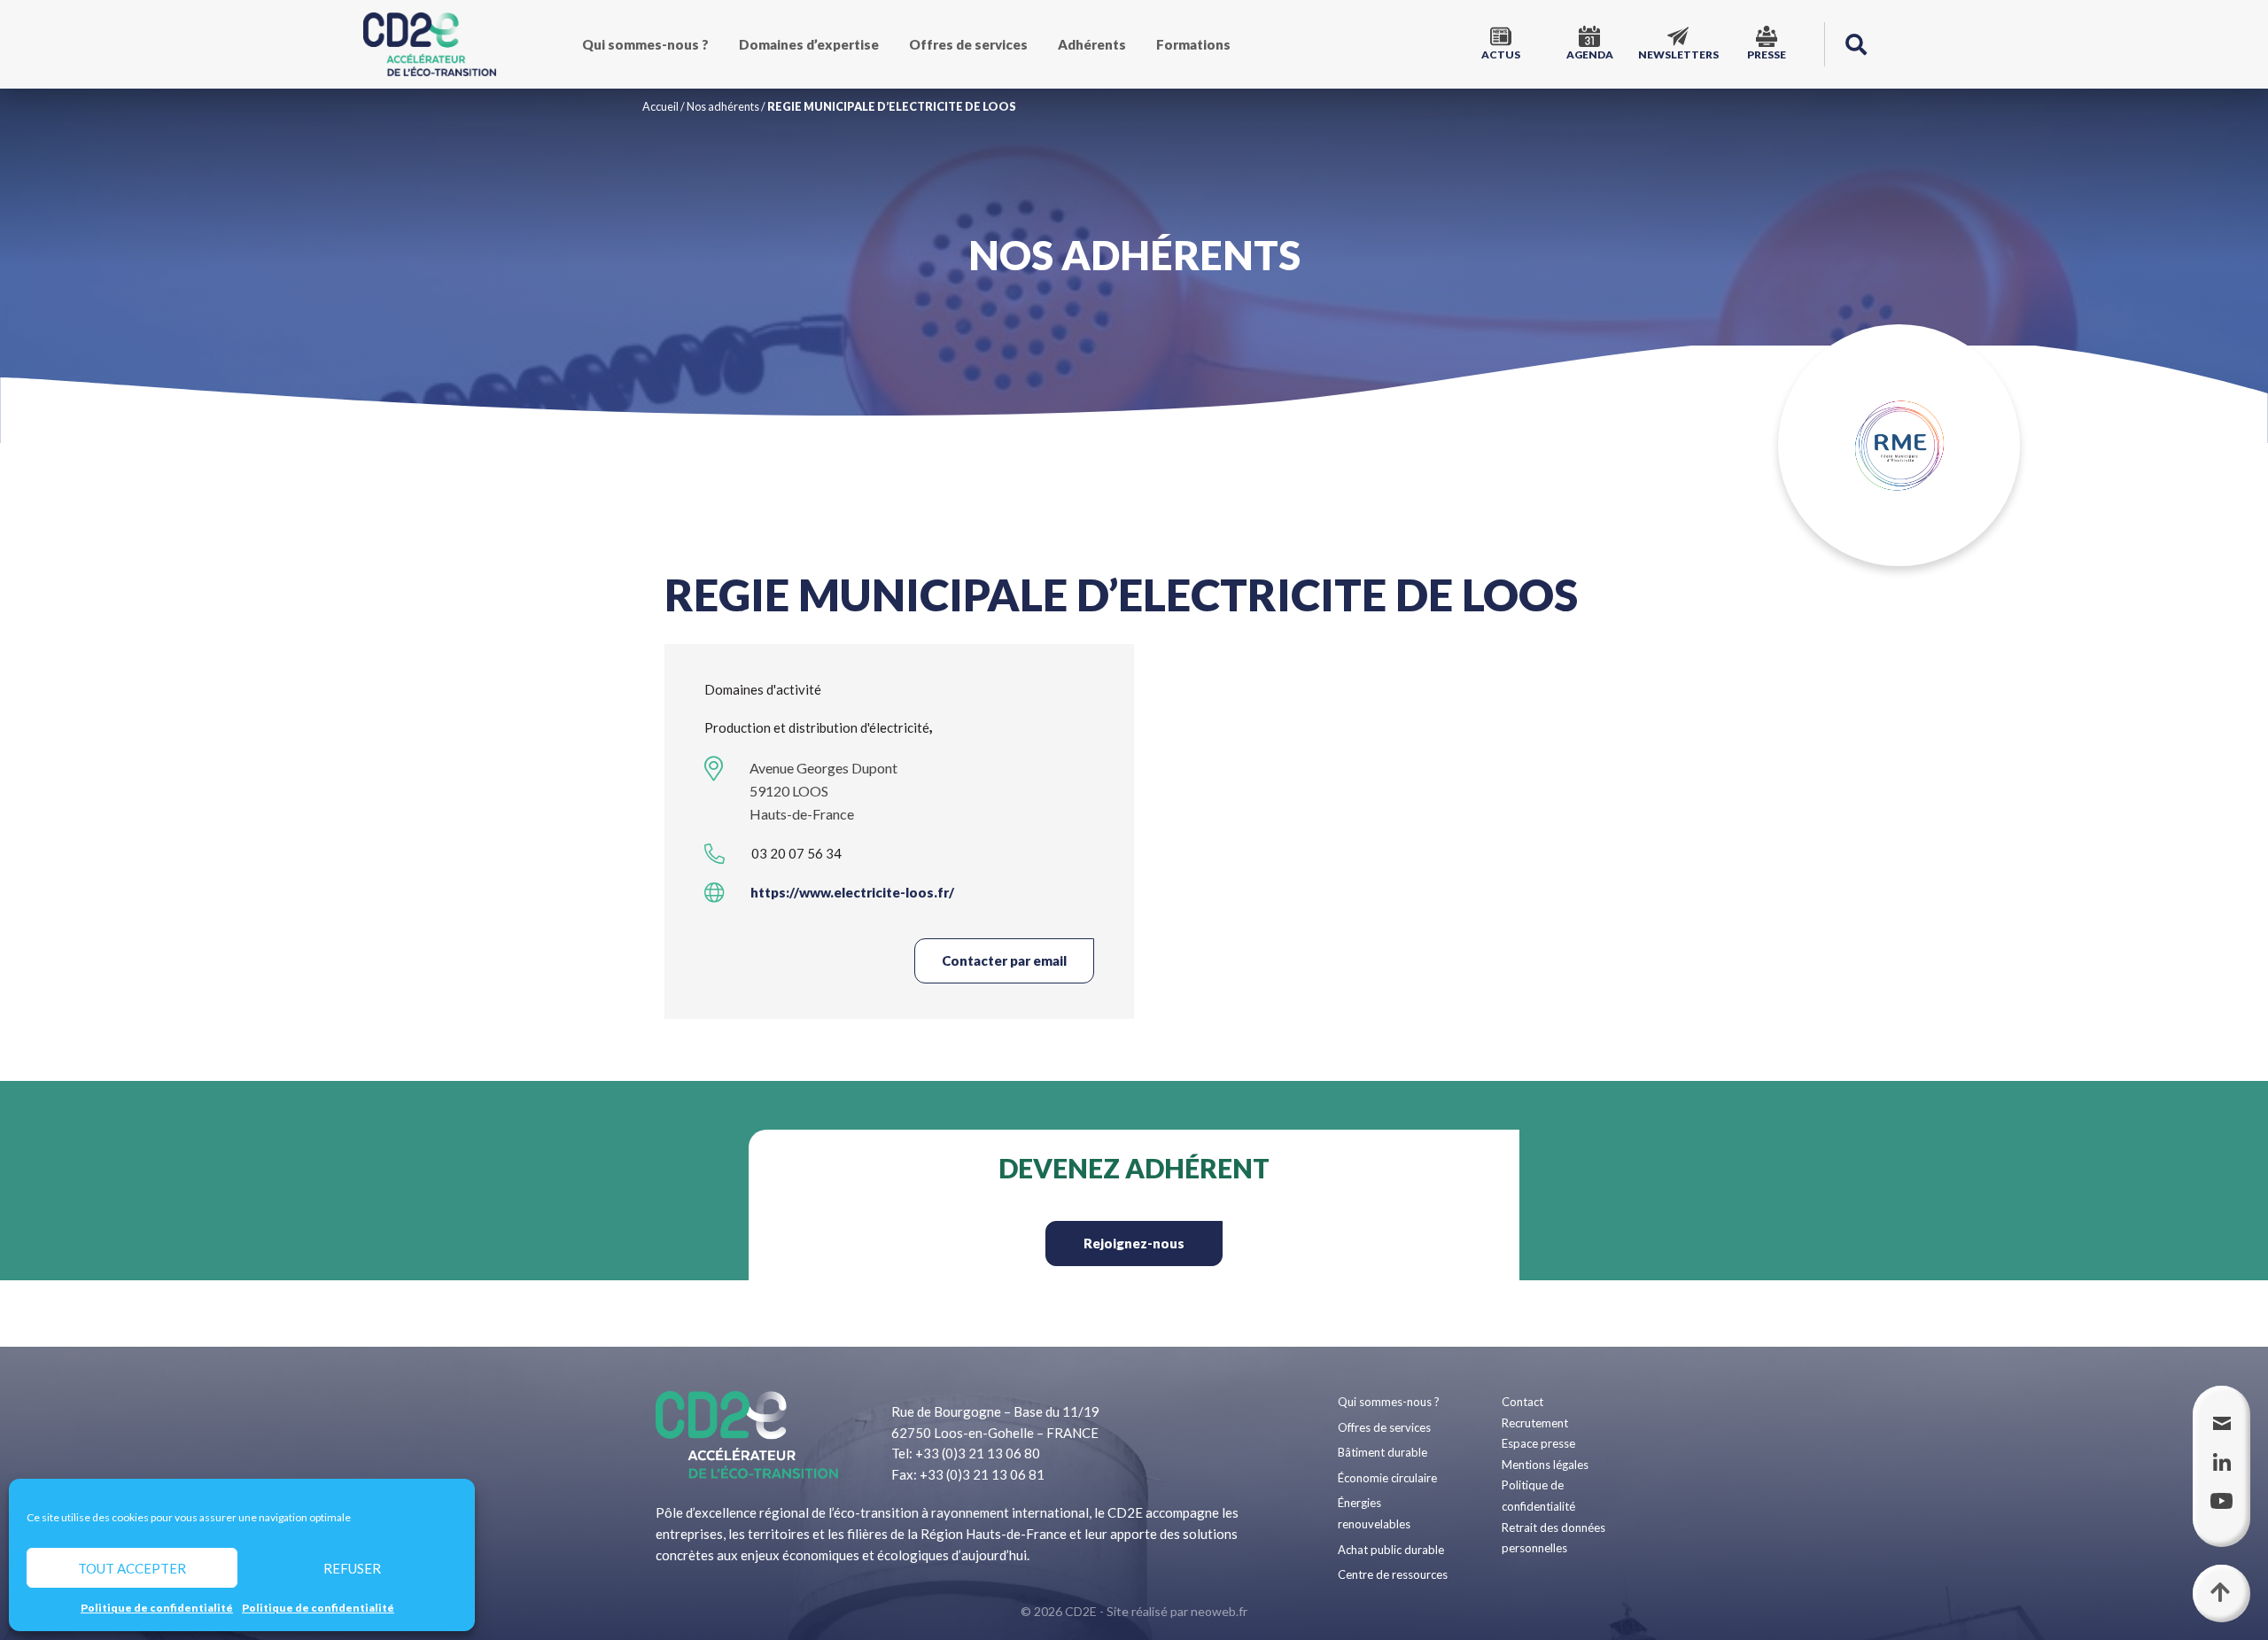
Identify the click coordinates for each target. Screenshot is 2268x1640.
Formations (1193, 44)
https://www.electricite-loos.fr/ (852, 892)
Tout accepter (132, 1568)
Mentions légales (1545, 1465)
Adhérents (1092, 44)
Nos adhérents (723, 106)
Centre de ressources (1393, 1574)
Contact (1522, 1402)
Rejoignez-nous (1134, 1243)
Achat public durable (1391, 1550)
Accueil (660, 106)
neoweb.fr (1219, 1611)
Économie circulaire (1387, 1478)
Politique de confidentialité (157, 1608)
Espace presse (1538, 1443)
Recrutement (1535, 1423)
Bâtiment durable (1383, 1452)
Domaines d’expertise (809, 44)
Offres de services (968, 44)
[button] (1856, 44)
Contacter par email (1004, 960)
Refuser (352, 1568)
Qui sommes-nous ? (645, 44)
